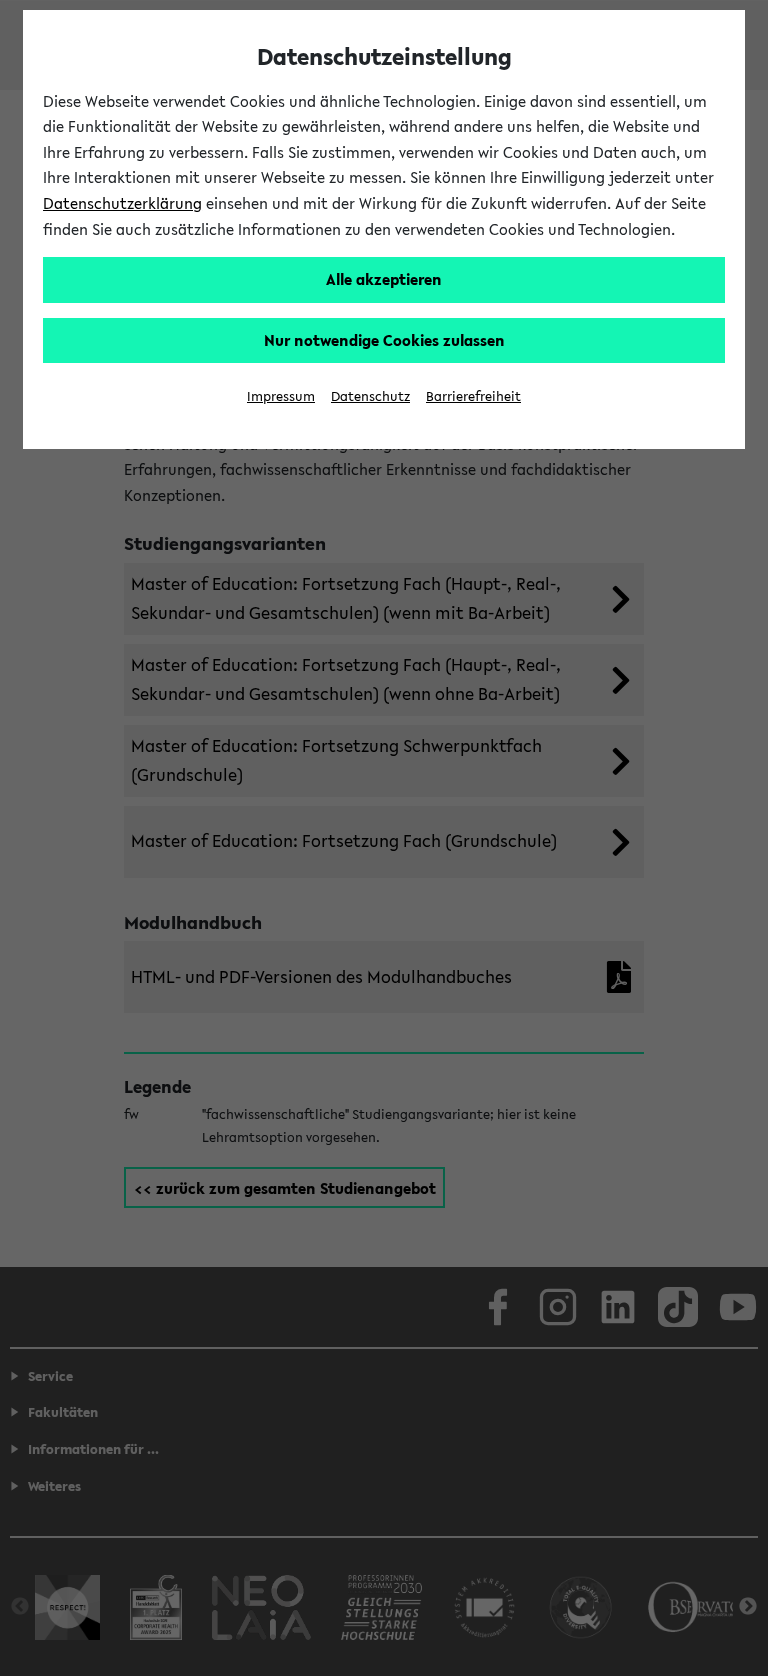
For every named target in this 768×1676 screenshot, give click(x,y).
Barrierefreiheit (473, 396)
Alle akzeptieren (384, 279)
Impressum (281, 396)
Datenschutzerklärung (122, 203)
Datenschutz (370, 396)
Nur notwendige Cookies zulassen (384, 340)
